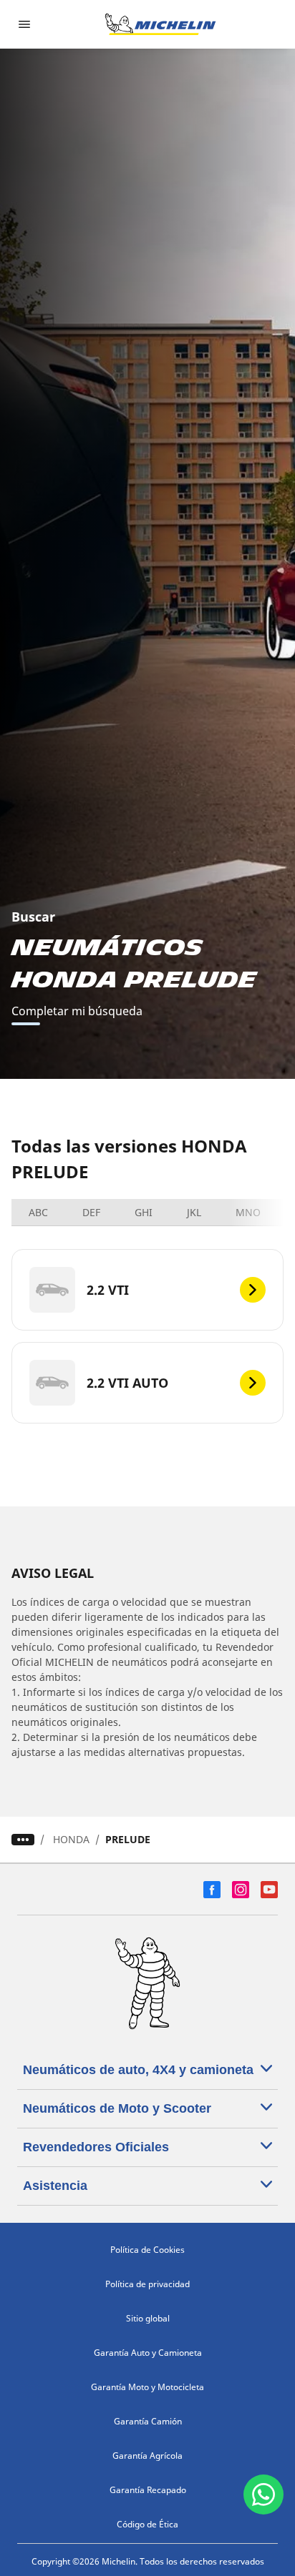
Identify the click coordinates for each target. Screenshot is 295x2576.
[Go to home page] (160, 24)
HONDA (71, 1839)
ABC (38, 1212)
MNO (248, 1212)
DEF (91, 1212)
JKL (194, 1212)
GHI (144, 1212)
